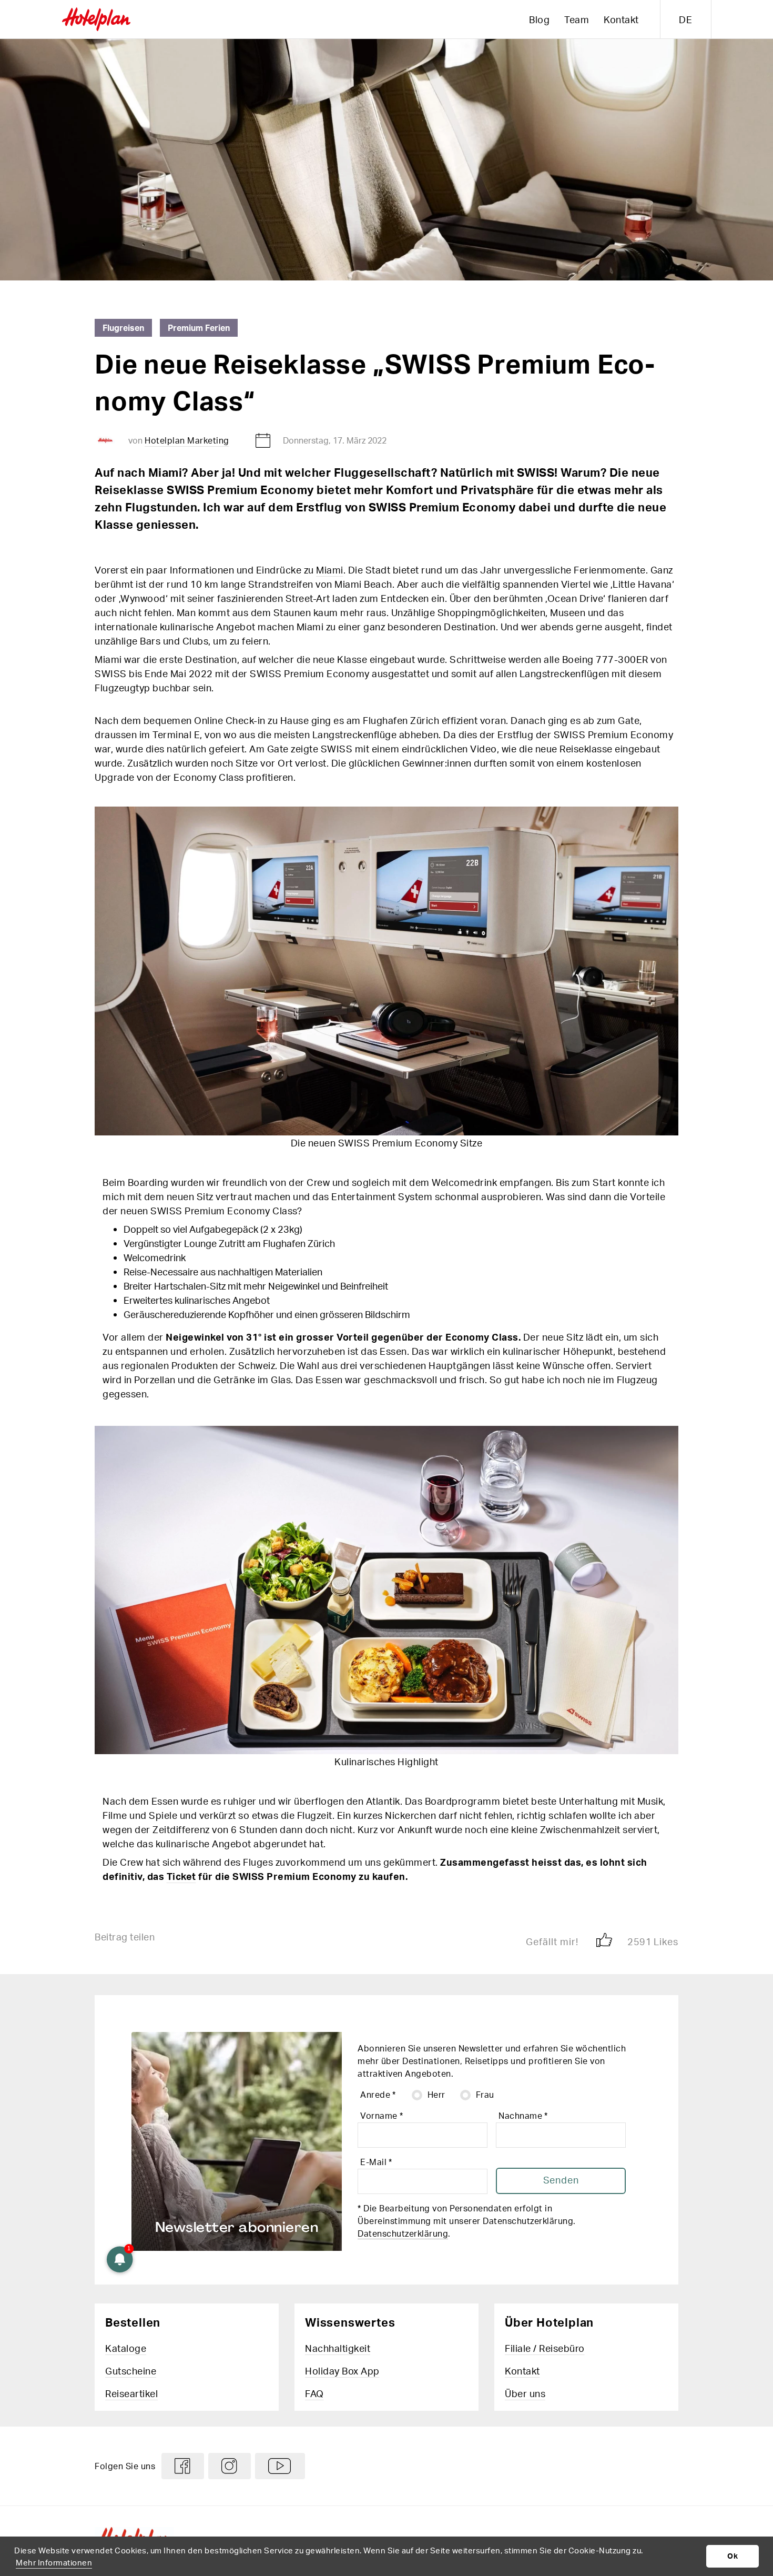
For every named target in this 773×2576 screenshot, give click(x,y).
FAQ (314, 2393)
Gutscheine (131, 2371)
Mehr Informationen (54, 2562)
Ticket (181, 1876)
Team (577, 19)
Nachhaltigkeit (338, 2348)
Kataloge (126, 2348)
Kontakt (621, 19)
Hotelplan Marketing (187, 440)
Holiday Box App (342, 2371)
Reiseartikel (131, 2393)
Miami (330, 570)
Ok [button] (733, 2556)
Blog (539, 19)
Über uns (525, 2393)
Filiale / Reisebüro (545, 2348)
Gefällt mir (577, 1941)
